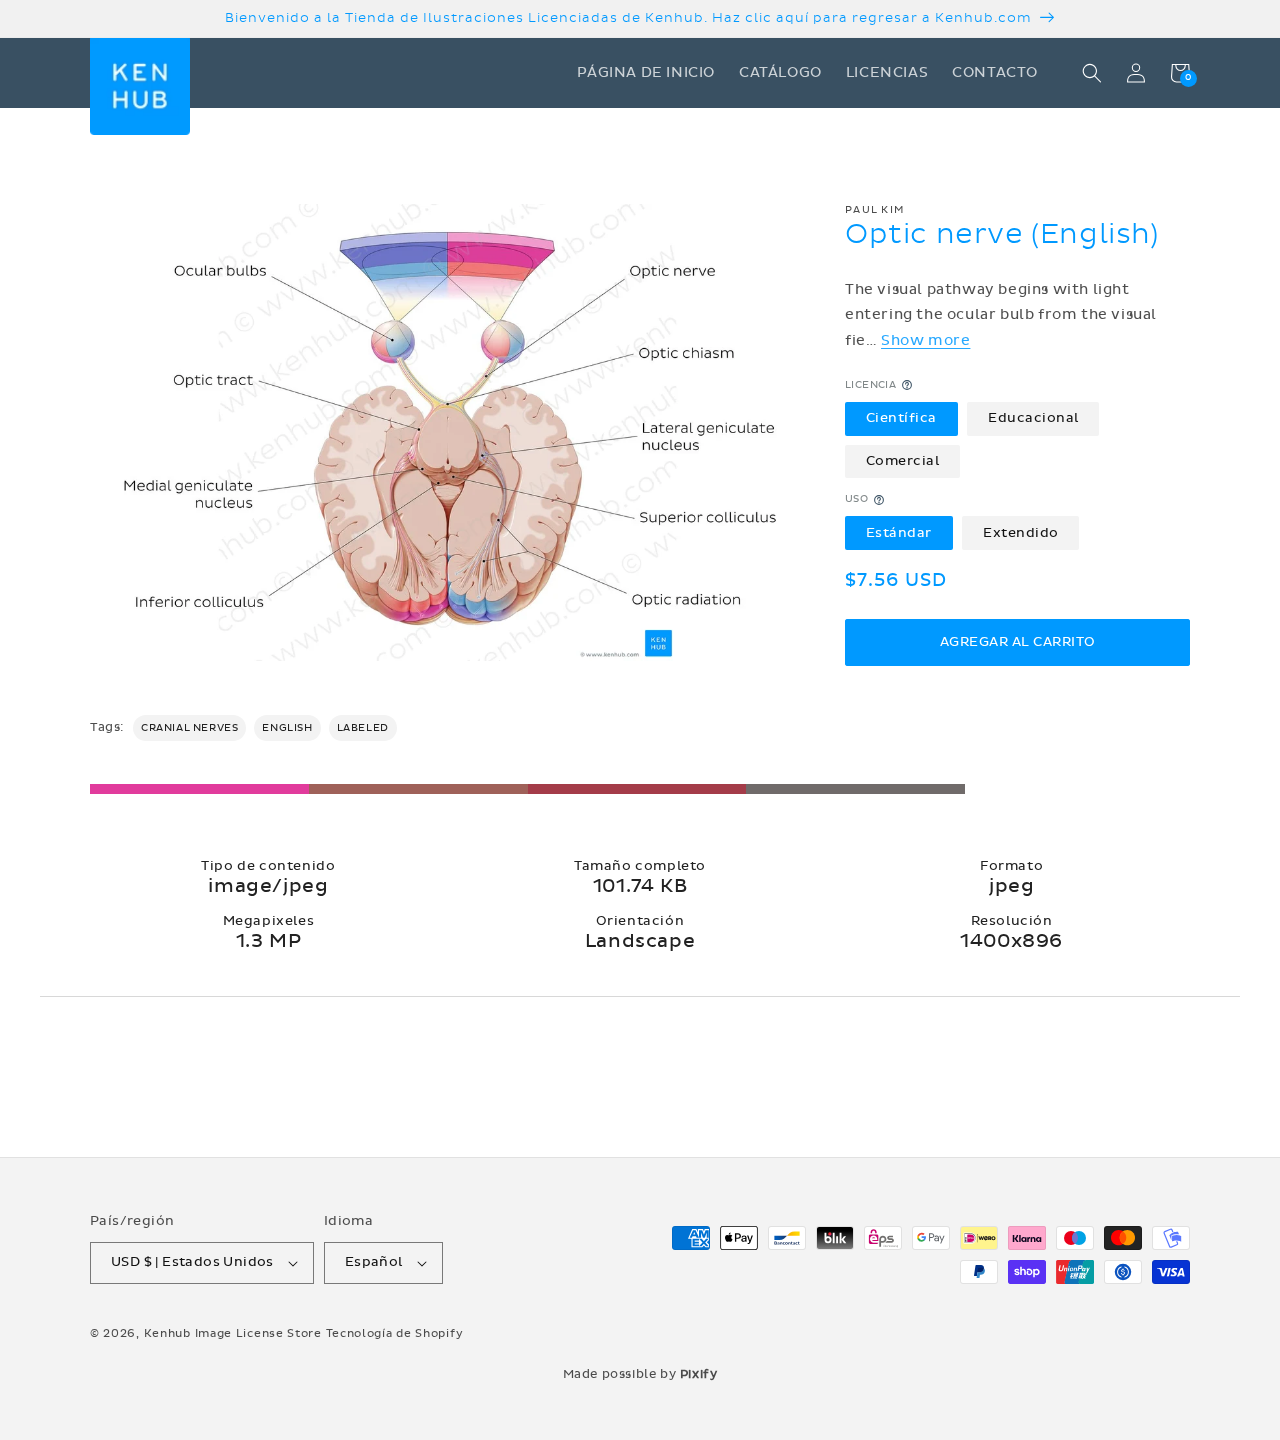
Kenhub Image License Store (233, 1333)
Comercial (903, 461)
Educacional (1033, 418)
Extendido (1021, 533)
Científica (901, 418)
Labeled (363, 728)
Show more (925, 340)
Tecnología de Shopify (395, 1333)
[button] (1092, 73)
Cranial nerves (189, 728)
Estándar (899, 533)
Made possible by (640, 1374)
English (287, 728)
